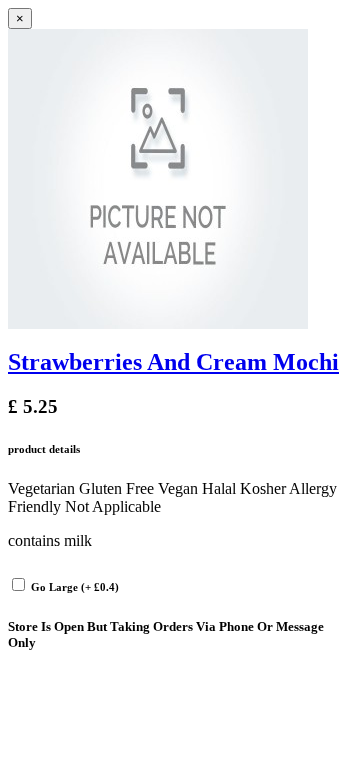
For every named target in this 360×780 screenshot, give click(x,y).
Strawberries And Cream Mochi (173, 362)
